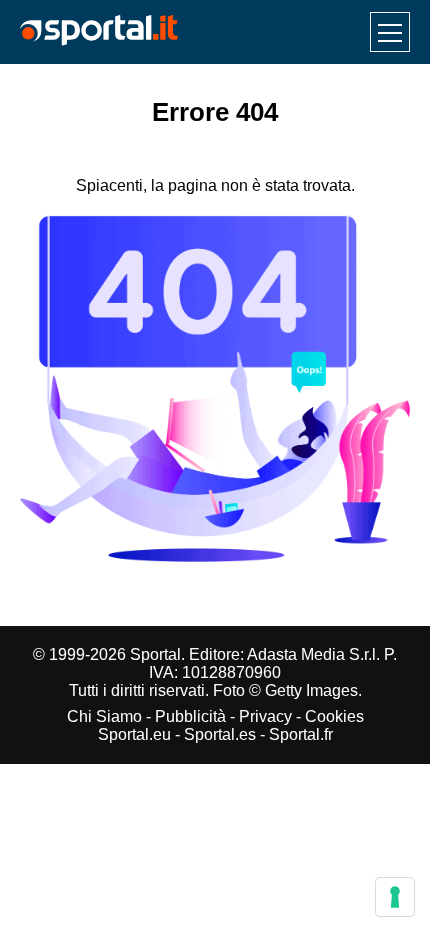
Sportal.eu (134, 734)
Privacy (265, 716)
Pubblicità (190, 716)
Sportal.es (220, 734)
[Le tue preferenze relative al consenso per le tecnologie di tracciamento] (395, 897)
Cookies (334, 716)
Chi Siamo (104, 716)
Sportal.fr (301, 734)
